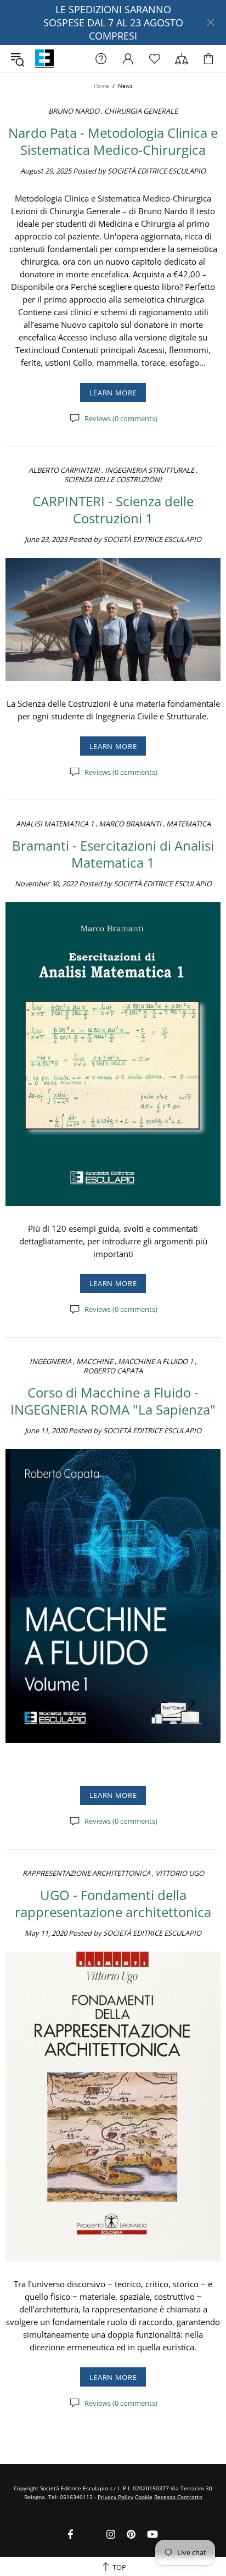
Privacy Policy (115, 2497)
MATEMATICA (188, 824)
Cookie (144, 2497)
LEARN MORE (113, 393)
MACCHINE (95, 1362)
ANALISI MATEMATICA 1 (55, 824)
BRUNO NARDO (74, 111)
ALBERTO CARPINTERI (64, 470)
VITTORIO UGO (180, 1873)
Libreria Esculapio (44, 59)
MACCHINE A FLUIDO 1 (156, 1362)
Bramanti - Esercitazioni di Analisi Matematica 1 (113, 854)
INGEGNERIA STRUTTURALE (149, 470)
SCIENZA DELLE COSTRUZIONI (113, 480)
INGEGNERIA (50, 1362)
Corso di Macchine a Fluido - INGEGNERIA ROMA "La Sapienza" (113, 1401)
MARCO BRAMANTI (130, 824)
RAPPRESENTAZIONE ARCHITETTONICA (86, 1873)
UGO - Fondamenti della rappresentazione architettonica (113, 1903)
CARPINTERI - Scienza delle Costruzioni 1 (113, 510)
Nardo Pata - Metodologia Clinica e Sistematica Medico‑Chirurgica (113, 141)
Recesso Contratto (178, 2497)
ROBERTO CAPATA (113, 1371)
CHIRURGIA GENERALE (141, 111)
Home (101, 86)
